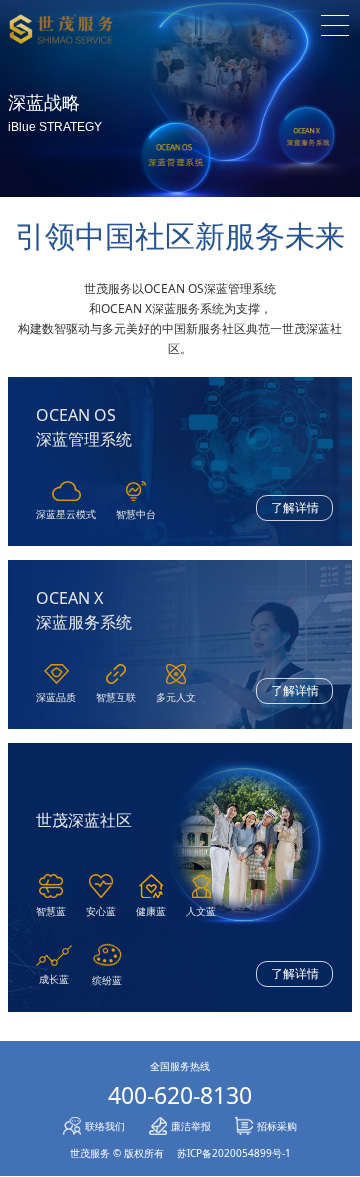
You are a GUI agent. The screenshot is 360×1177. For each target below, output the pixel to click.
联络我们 (105, 1126)
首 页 (180, 57)
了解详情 (295, 507)
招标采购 (277, 1126)
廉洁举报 (191, 1126)
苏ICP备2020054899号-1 (234, 1153)
